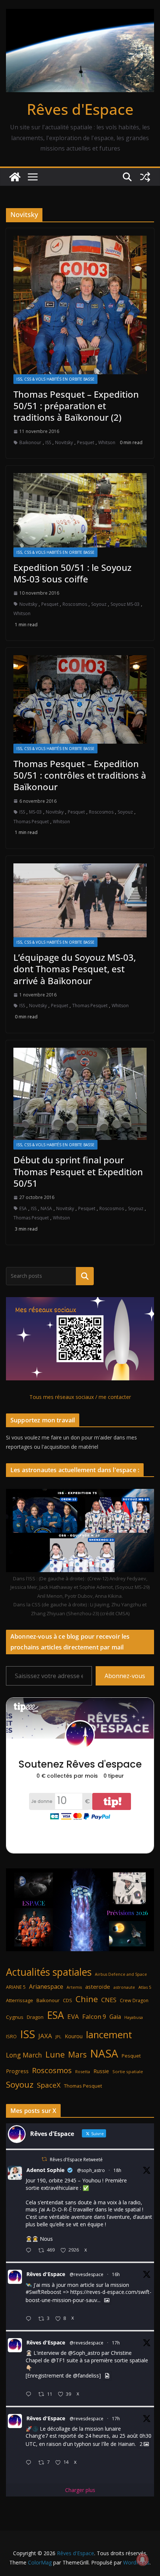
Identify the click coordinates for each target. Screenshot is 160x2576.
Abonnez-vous (125, 1676)
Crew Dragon (134, 2000)
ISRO (11, 2037)
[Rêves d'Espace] (15, 177)
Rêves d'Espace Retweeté (76, 2160)
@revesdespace (87, 2274)
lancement (109, 2034)
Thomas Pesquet (31, 822)
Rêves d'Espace (80, 109)
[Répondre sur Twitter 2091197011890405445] (30, 2251)
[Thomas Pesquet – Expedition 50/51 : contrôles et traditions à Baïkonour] (80, 699)
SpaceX (49, 2085)
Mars (77, 2054)
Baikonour (30, 442)
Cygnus (15, 2017)
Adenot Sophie (45, 2170)
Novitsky (64, 442)
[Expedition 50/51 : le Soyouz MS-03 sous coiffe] (80, 510)
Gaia (115, 2017)
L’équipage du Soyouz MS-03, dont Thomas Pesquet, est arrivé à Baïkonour (75, 969)
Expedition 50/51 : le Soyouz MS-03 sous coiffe (72, 573)
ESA (23, 1208)
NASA (46, 1208)
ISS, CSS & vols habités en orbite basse (55, 379)
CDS (68, 2000)
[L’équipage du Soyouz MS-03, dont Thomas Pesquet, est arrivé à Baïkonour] (80, 900)
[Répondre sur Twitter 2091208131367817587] (30, 2395)
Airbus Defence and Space (121, 1974)
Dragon (35, 2017)
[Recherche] (85, 1276)
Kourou (74, 2036)
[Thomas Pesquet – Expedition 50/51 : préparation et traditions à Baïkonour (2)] (80, 305)
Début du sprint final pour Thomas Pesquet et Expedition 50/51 (78, 1171)
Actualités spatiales (49, 1972)
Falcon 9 (94, 2016)
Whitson (107, 442)
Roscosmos (75, 604)
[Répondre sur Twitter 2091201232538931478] (30, 2463)
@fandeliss (86, 2376)
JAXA (45, 2036)
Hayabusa (134, 2017)
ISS (48, 442)
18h (117, 2170)
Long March (24, 2055)
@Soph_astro (84, 2353)
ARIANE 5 (16, 1987)
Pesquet (86, 442)
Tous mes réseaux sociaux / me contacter (80, 1397)
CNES (109, 2000)
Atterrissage (20, 2000)
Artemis (74, 1987)
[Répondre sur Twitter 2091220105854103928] (30, 2319)
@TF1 (58, 2360)
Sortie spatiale (128, 2071)
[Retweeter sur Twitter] (44, 2159)
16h (116, 2274)
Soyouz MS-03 (125, 604)
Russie (101, 2071)
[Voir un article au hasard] (145, 177)
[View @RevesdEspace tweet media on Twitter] (107, 2300)
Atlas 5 (145, 1987)
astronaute (124, 1987)
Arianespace (46, 1987)
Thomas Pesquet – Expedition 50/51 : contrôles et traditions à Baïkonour (80, 775)
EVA (73, 2016)
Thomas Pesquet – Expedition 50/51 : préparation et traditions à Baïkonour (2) (76, 406)
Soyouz (99, 604)
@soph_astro (91, 2170)
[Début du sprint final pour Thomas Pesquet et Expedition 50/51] (80, 1094)
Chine (87, 1999)
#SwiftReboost (44, 2292)
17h (116, 2343)
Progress (17, 2071)
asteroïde (98, 1987)
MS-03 (35, 812)
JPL (58, 2037)
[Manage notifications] (143, 2560)
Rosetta (83, 2071)
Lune (55, 2054)
